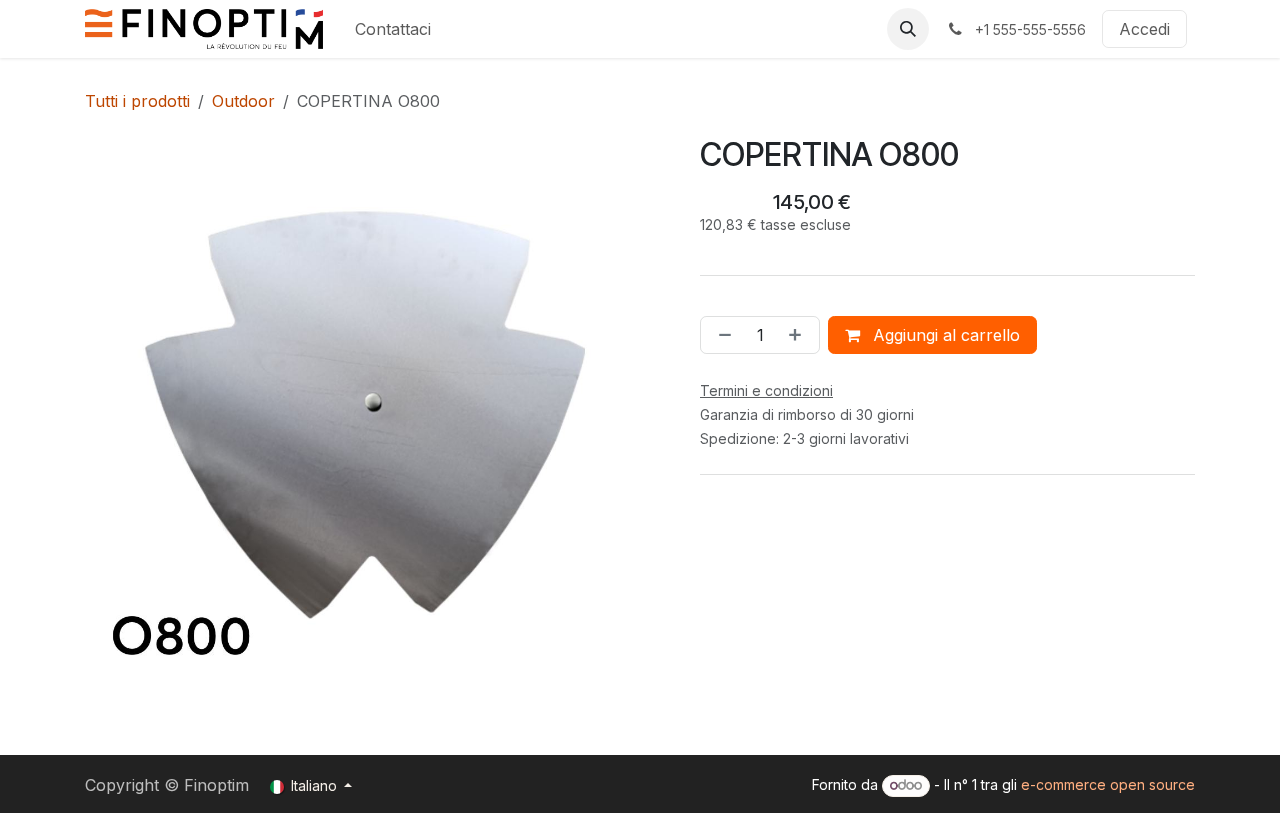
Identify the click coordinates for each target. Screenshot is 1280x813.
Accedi (1144, 29)
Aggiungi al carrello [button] (944, 335)
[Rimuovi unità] (721, 335)
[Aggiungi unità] (799, 335)
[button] (908, 29)
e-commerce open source (1108, 784)
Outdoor (243, 101)
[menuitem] (393, 29)
